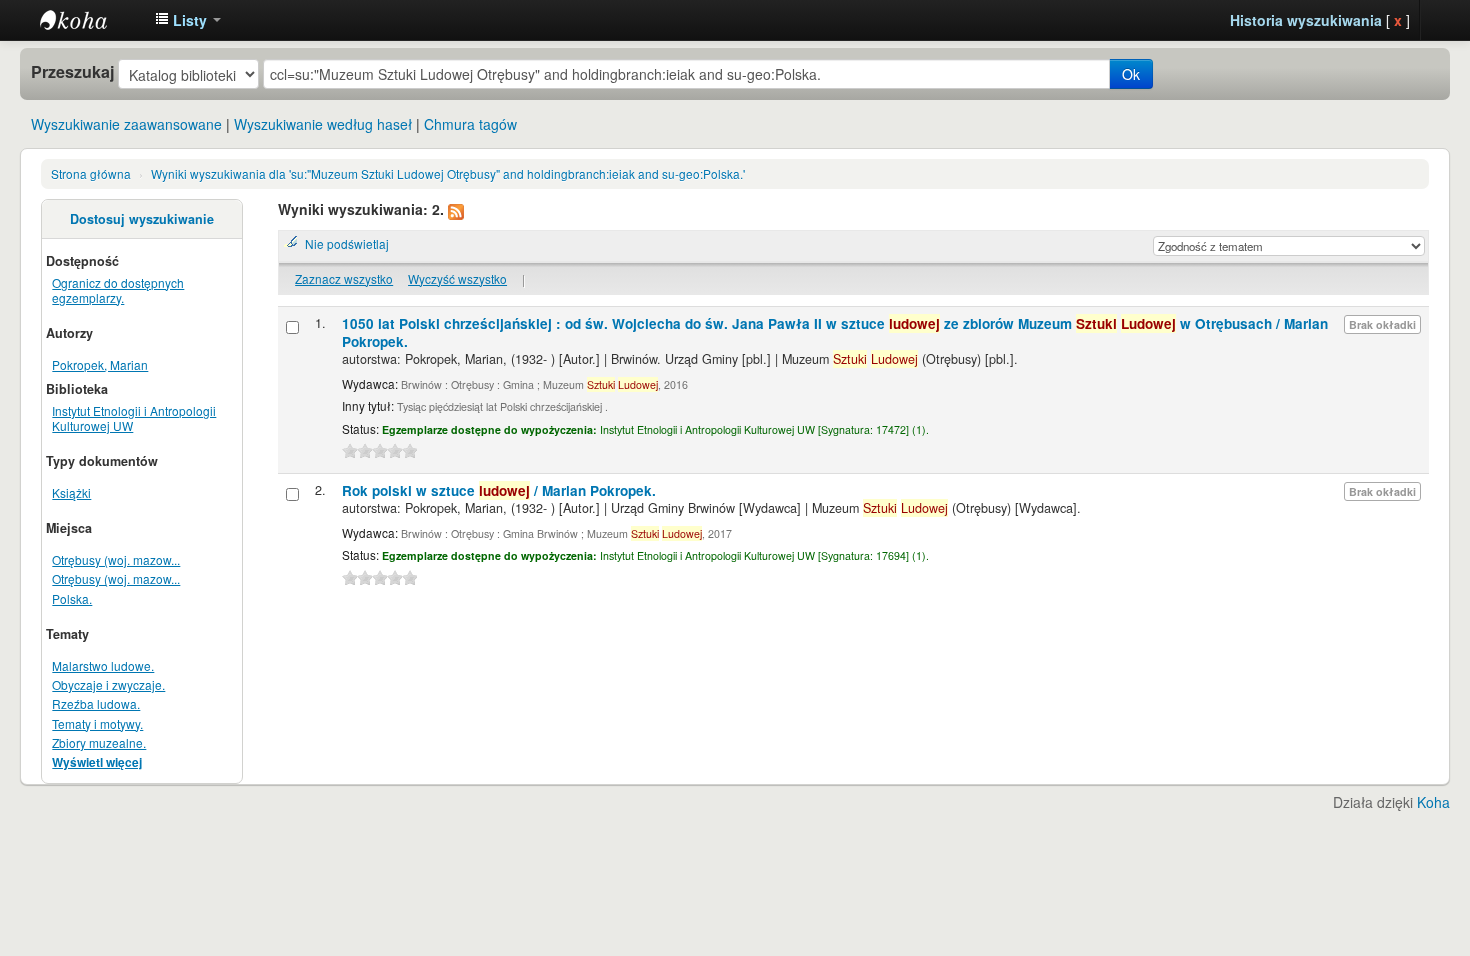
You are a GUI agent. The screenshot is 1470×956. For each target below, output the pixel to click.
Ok (1131, 74)
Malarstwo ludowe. (103, 665)
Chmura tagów (470, 124)
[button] (188, 20)
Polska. (72, 598)
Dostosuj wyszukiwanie (142, 219)
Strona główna (91, 173)
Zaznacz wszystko (344, 278)
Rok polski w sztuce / (499, 490)
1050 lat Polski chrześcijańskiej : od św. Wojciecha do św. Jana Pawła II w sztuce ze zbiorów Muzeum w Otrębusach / (835, 332)
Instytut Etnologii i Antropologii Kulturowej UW (90, 20)
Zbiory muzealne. (99, 742)
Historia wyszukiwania (1306, 20)
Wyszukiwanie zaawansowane (126, 124)
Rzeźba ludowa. (96, 703)
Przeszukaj (72, 72)
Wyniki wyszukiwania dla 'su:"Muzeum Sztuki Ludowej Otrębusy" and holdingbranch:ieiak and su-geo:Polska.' (448, 173)
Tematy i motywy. (97, 723)
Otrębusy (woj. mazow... (116, 559)
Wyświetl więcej (97, 762)
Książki (71, 492)
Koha (1433, 802)
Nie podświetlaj (347, 243)
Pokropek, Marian (100, 364)
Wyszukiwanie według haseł (323, 124)
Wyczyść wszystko (457, 278)
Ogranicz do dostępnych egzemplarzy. (118, 290)
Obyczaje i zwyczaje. (108, 684)
